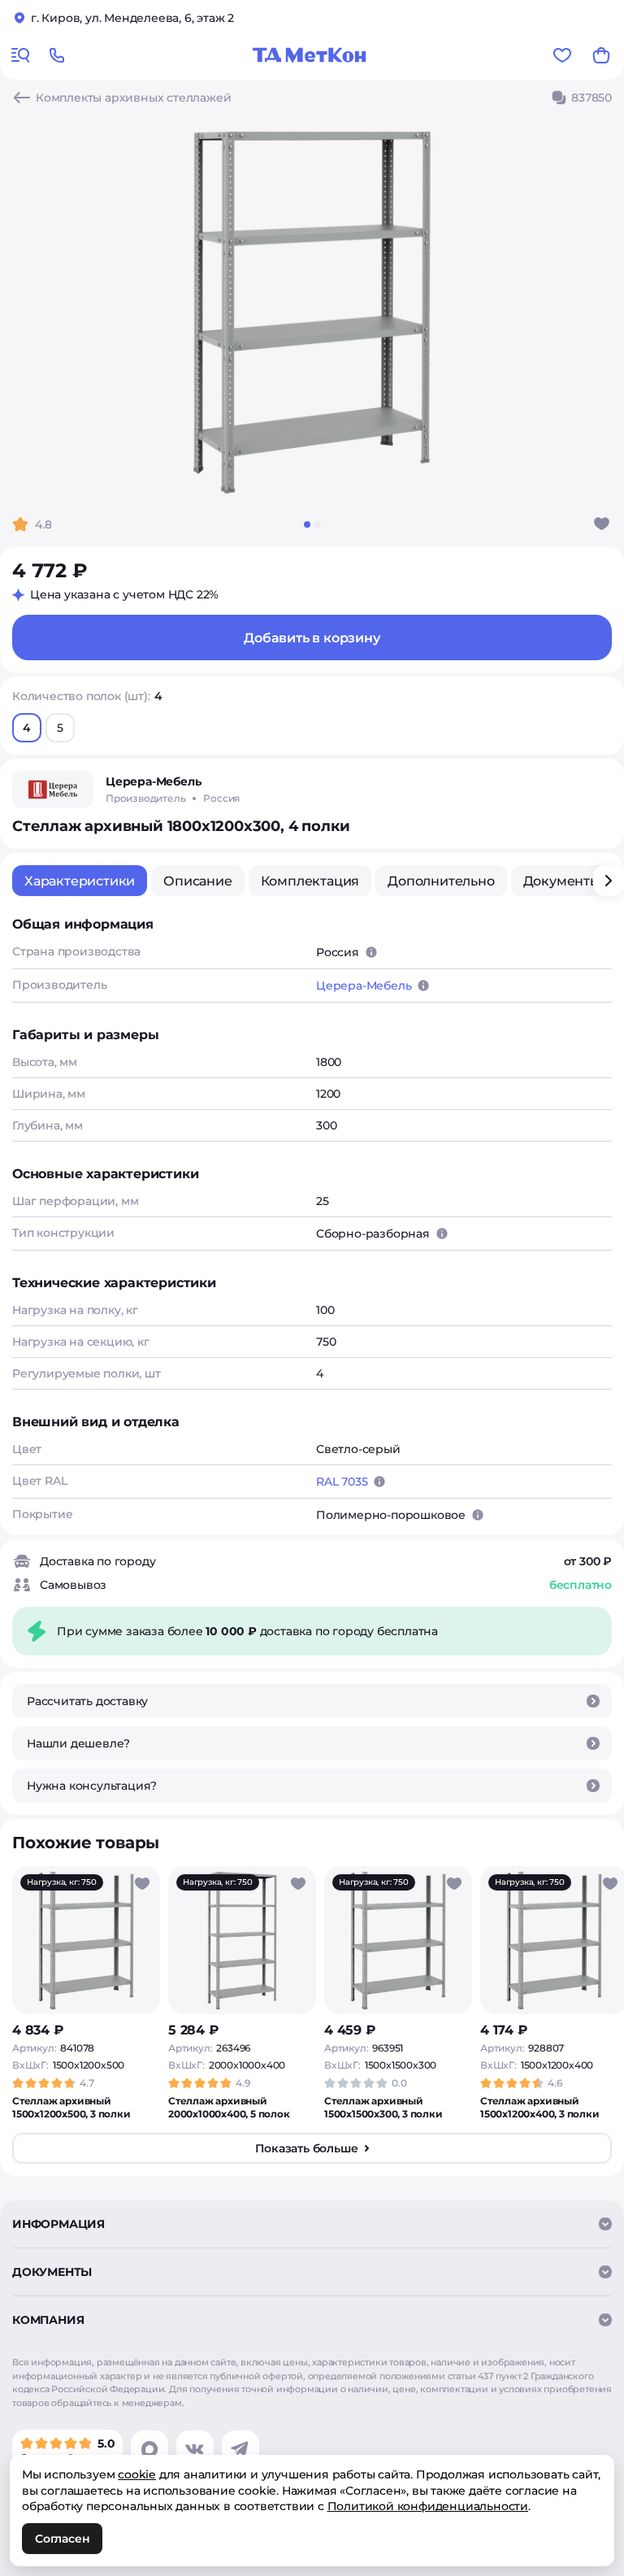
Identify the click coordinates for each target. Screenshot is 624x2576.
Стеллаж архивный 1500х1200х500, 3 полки (71, 2107)
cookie (137, 2474)
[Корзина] (601, 55)
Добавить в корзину (312, 638)
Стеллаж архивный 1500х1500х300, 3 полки (383, 2107)
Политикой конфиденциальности (428, 2506)
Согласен (62, 2539)
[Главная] (310, 55)
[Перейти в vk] (195, 2449)
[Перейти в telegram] (240, 2449)
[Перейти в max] (149, 2449)
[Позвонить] (57, 55)
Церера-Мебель (364, 986)
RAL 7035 (342, 1482)
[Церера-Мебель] (53, 790)
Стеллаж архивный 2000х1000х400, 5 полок (229, 2107)
